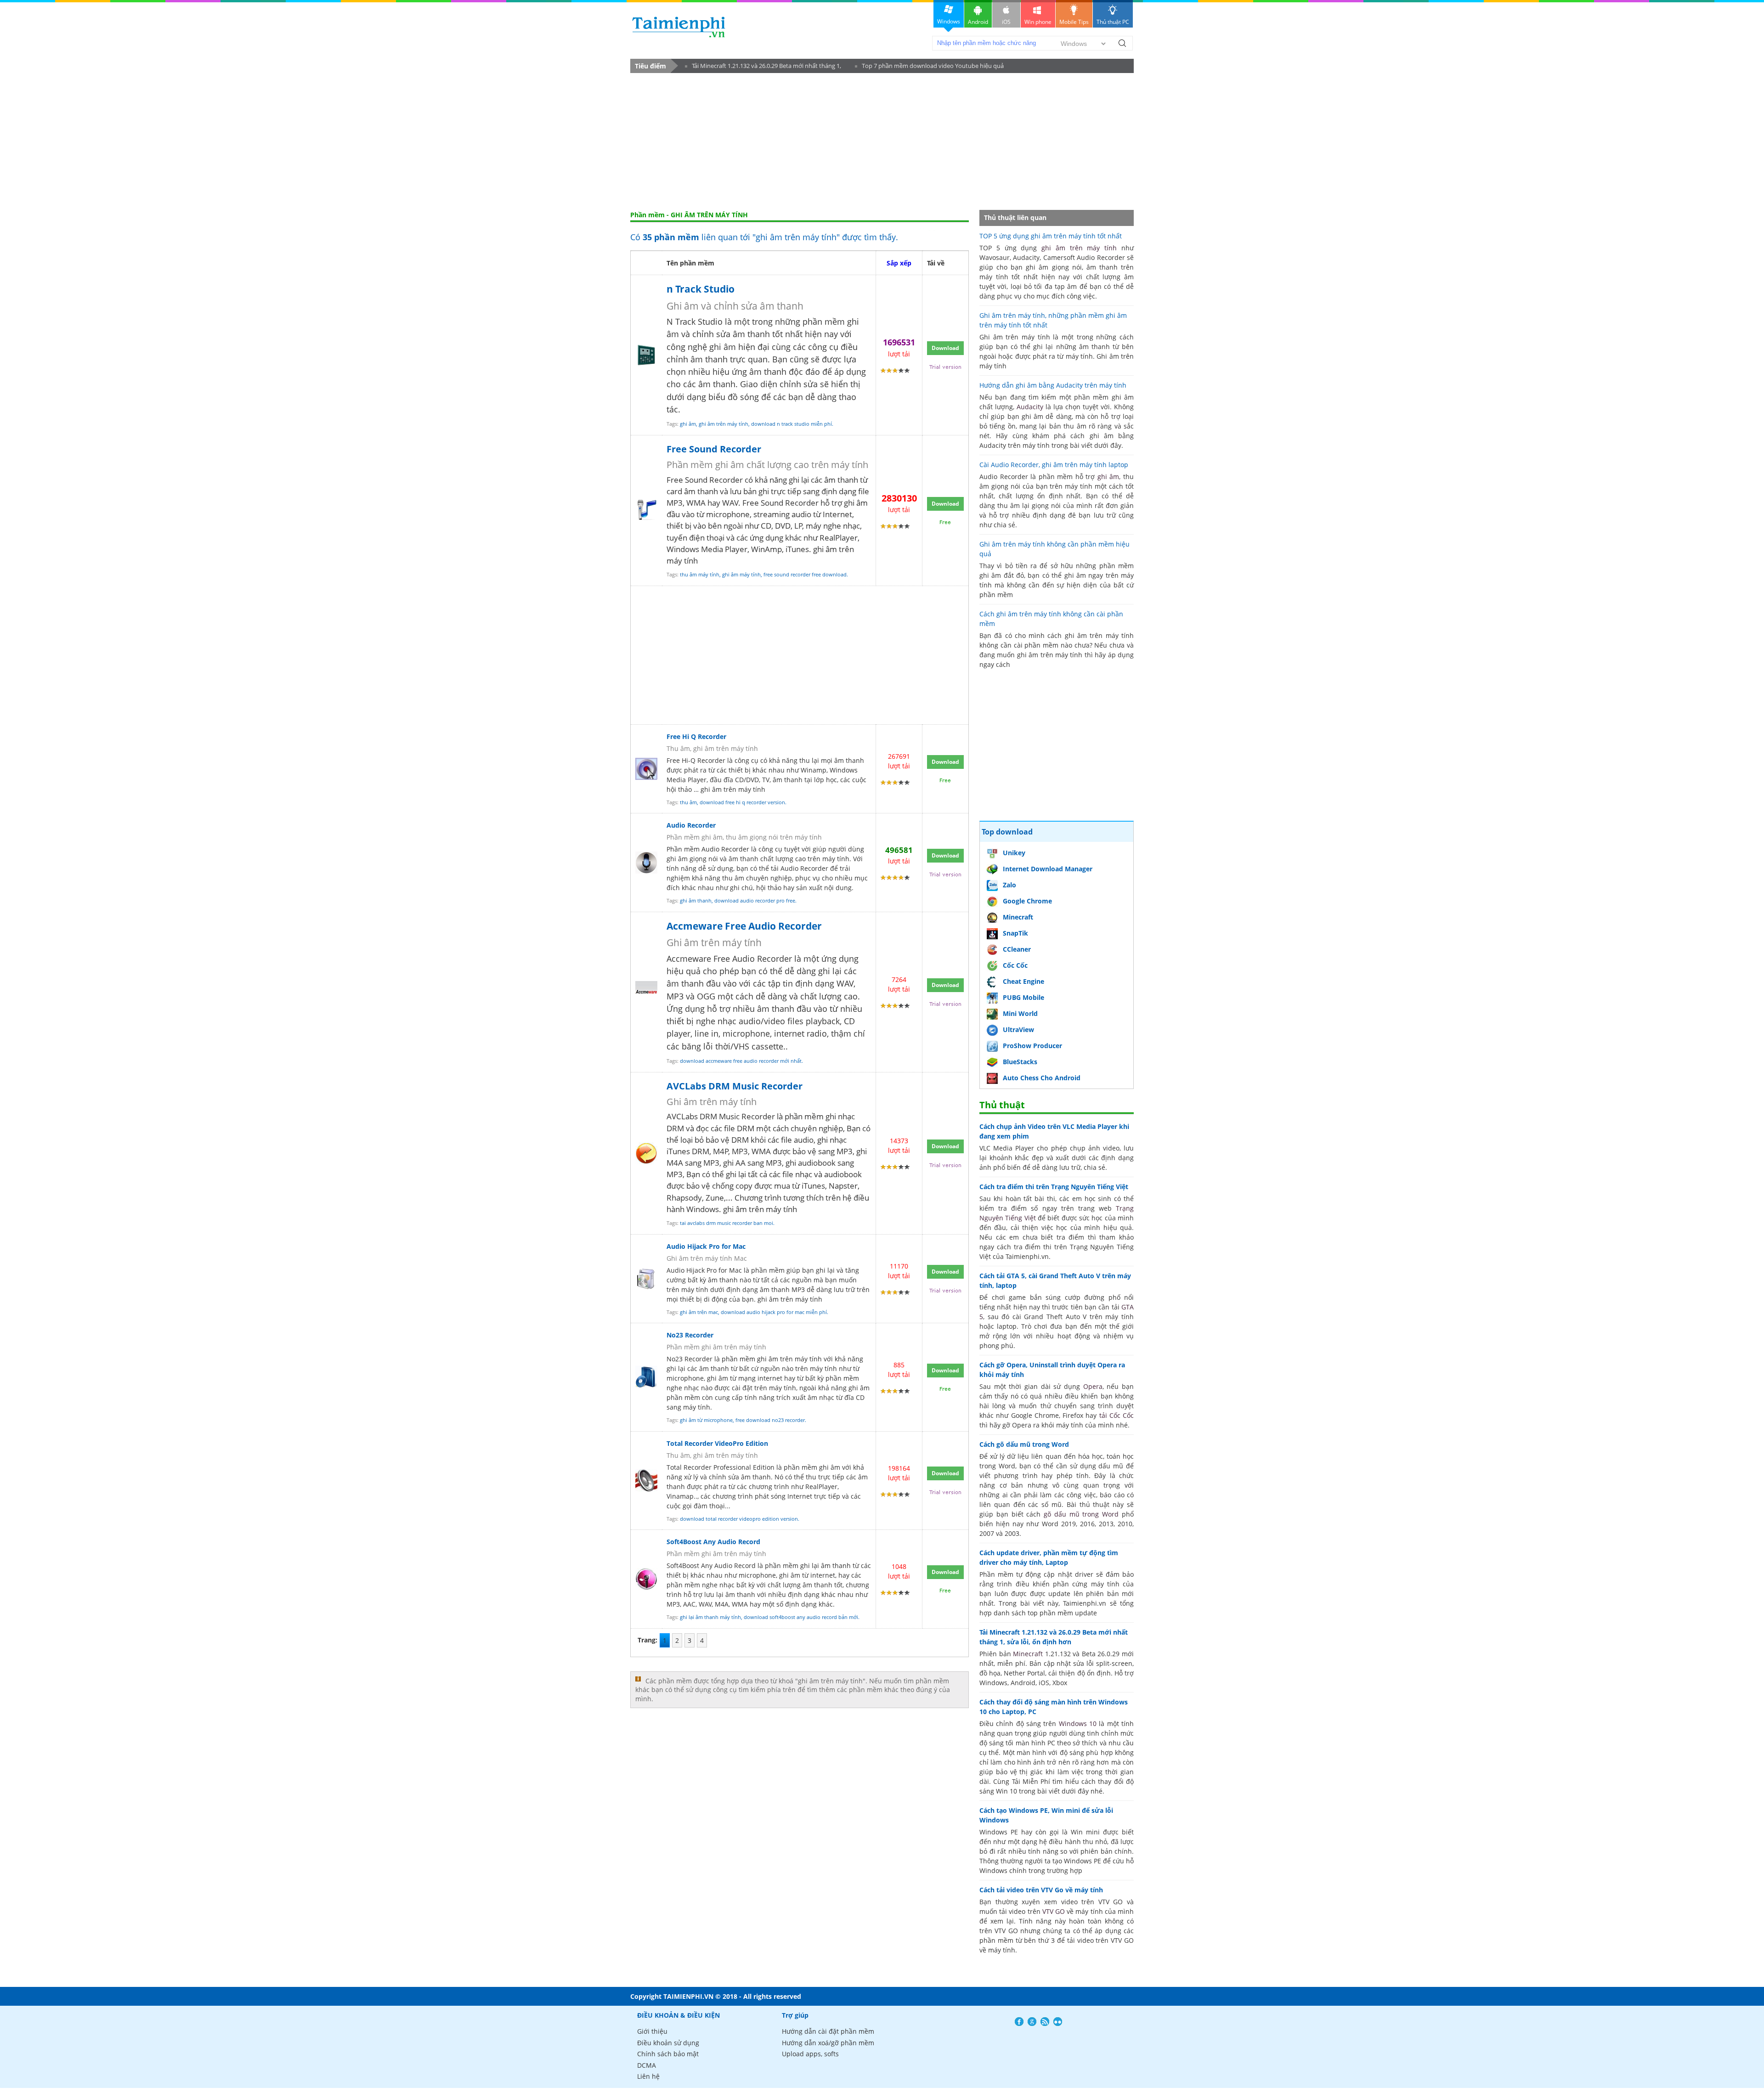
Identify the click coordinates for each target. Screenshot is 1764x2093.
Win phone (1038, 22)
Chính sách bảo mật (668, 2054)
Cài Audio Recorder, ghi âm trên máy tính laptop (1054, 465)
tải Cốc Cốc (1117, 1415)
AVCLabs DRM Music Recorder (735, 1086)
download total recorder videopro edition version (739, 1519)
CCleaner (1017, 949)
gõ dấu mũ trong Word (1081, 1514)
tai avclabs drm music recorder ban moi (727, 1223)
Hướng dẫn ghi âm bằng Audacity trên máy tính (1053, 385)
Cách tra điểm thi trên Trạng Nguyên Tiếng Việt (1054, 1187)
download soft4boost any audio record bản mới (801, 1617)
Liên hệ (648, 2076)
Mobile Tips (1074, 22)
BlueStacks (1020, 1062)
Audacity (1030, 407)
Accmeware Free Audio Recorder (744, 926)
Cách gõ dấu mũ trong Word (1024, 1444)
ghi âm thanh (696, 900)
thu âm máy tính (700, 574)
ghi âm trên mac (699, 1312)
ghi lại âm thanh (825, 1566)
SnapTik (1015, 933)
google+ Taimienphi (1032, 2022)
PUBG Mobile (1023, 997)
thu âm (688, 802)
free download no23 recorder (770, 1420)
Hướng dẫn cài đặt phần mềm (828, 2031)
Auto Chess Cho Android (1042, 1078)
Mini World (1020, 1013)
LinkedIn (1058, 2022)
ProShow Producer (1032, 1046)
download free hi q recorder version (742, 802)
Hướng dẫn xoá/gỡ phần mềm (828, 2043)
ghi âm (688, 424)
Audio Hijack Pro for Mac (706, 1246)
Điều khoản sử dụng (668, 2043)
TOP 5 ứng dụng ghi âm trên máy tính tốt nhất (1051, 236)
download (679, 27)
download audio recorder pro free (755, 900)
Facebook (1019, 2022)
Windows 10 (1078, 1723)
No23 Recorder (690, 1335)
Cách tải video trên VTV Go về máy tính (1041, 1890)
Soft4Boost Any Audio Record (713, 1542)
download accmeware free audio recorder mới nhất (741, 1061)
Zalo (1009, 885)
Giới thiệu (652, 2031)
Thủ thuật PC (1113, 22)
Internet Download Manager (1048, 869)
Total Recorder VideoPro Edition (717, 1443)
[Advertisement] (882, 142)
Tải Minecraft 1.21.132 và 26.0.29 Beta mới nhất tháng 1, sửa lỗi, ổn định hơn (763, 67)
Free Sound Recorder (714, 449)
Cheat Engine (1023, 981)
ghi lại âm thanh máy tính (710, 1617)
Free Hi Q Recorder (696, 736)
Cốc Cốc (1015, 965)
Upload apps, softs (810, 2054)
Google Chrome (1027, 901)
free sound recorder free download (805, 574)
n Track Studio (701, 289)
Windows (949, 21)
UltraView (1018, 1030)
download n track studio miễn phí (792, 424)
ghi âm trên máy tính (724, 424)
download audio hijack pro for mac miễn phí (774, 1312)
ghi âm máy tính (741, 574)
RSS (1045, 2022)
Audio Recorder (691, 825)
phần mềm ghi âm (750, 1359)
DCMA (647, 2065)
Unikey (1014, 853)
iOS (1006, 22)
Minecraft (1018, 917)
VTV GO (1054, 1911)
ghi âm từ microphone (706, 1420)
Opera (1093, 1386)
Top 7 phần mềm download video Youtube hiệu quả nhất (929, 67)
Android (978, 22)
